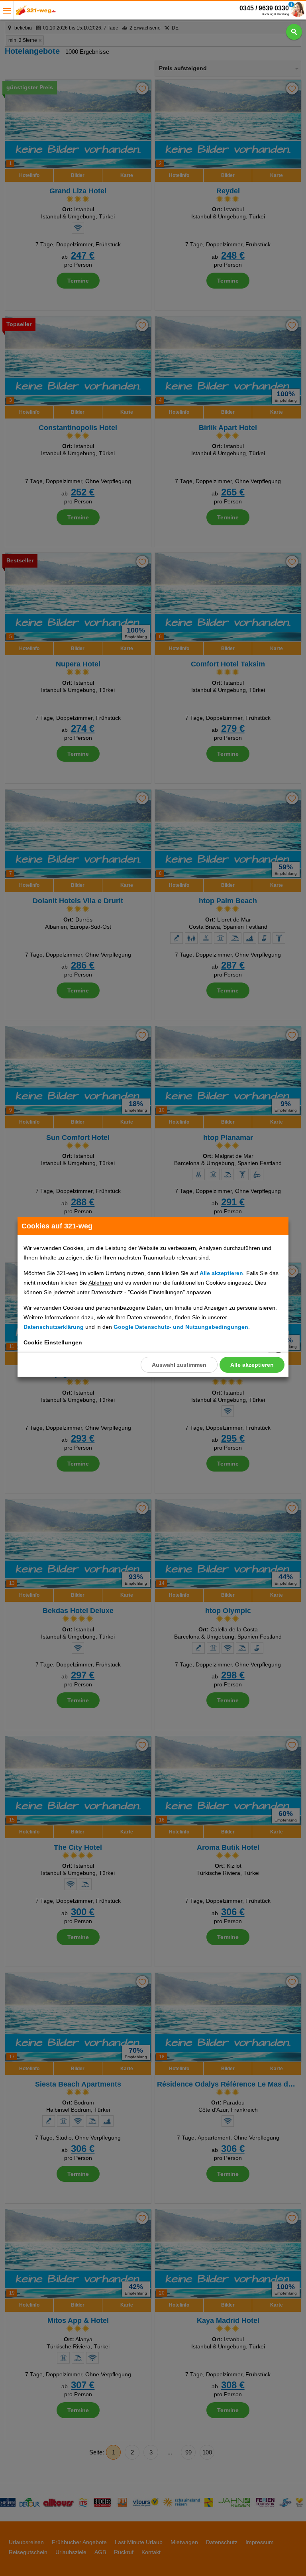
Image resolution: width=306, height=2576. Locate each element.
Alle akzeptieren (252, 1365)
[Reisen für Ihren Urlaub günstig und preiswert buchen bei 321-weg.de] (36, 13)
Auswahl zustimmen (179, 1365)
